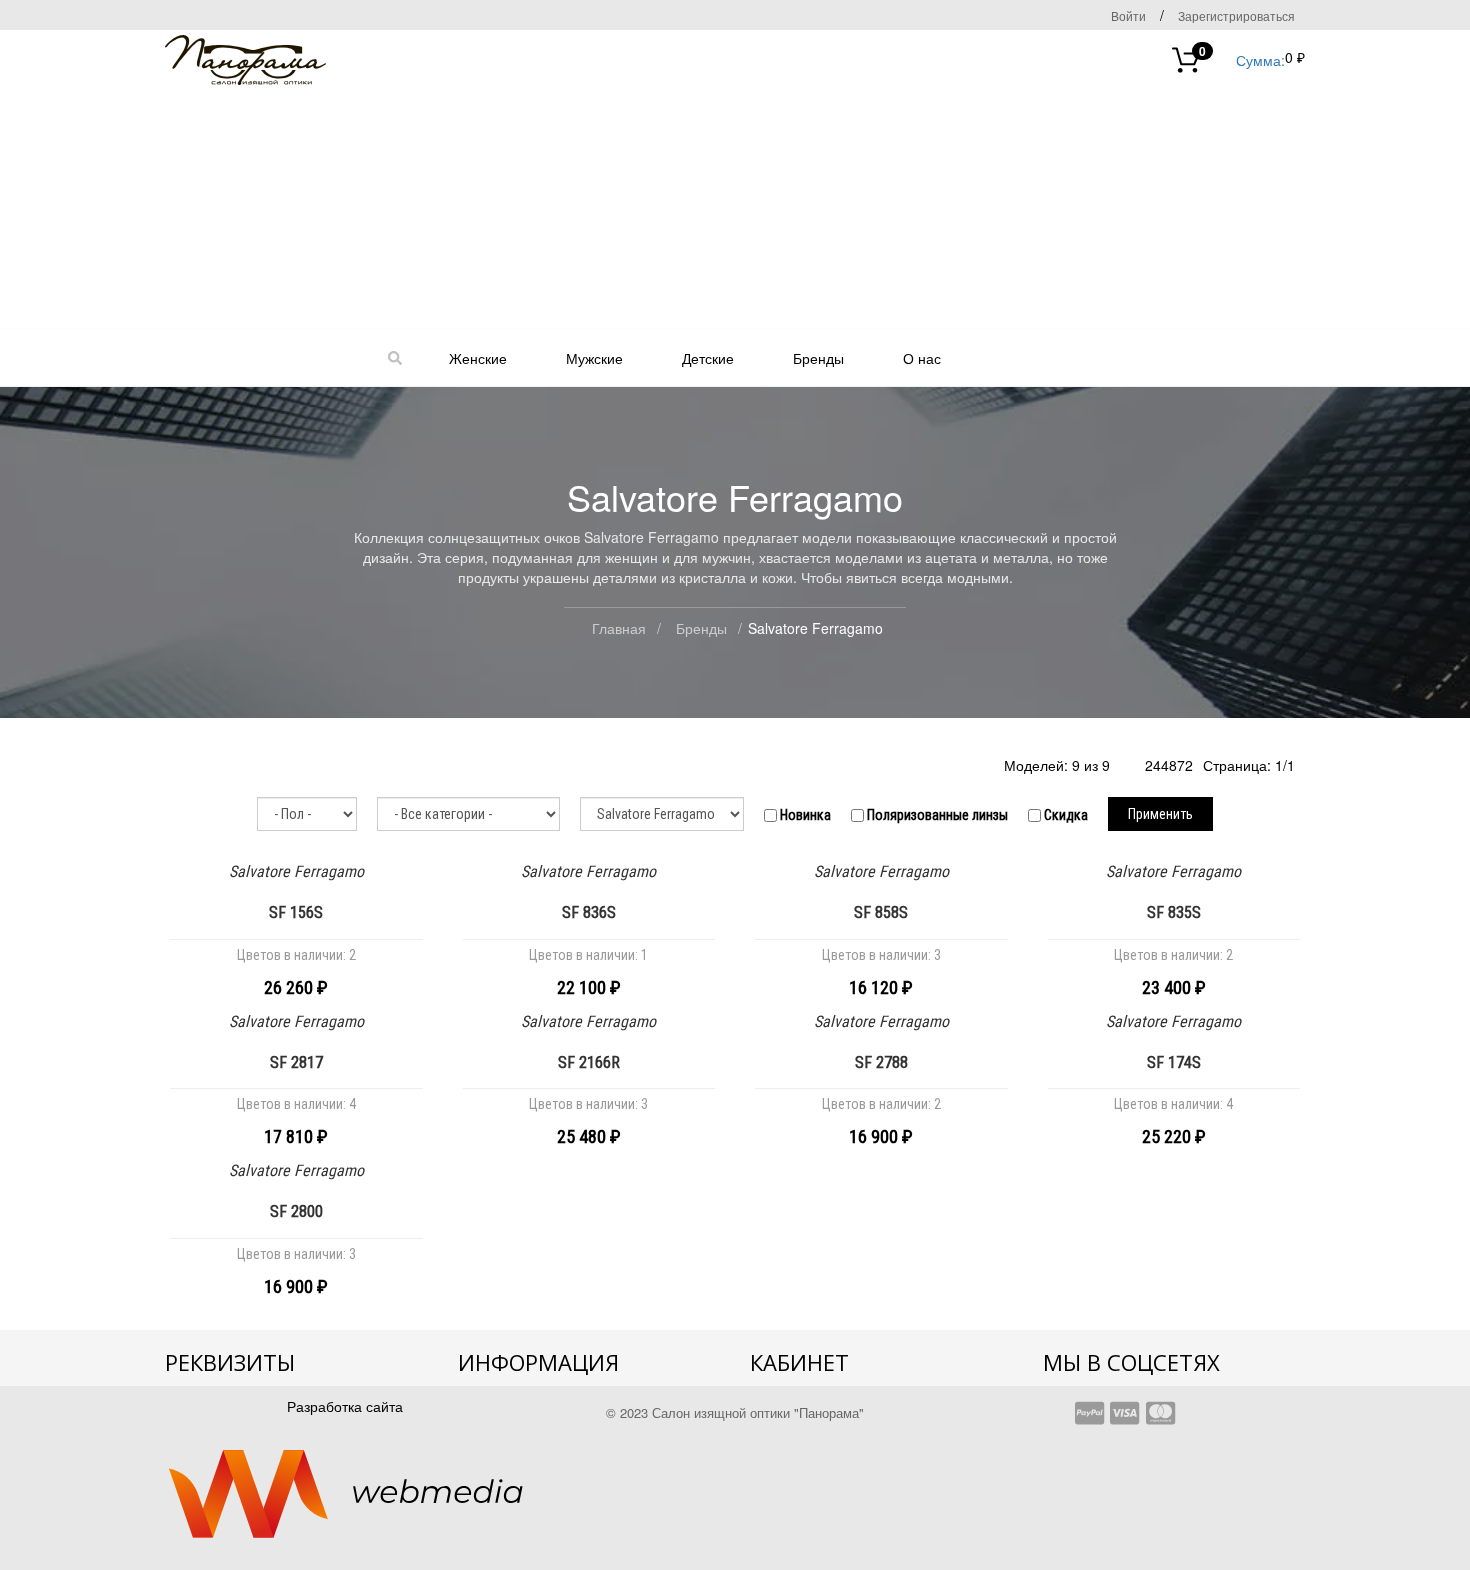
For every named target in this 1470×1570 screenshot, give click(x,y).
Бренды (818, 358)
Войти (1128, 15)
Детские (708, 358)
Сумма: (1242, 58)
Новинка (804, 815)
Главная (619, 628)
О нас (922, 358)
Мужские (594, 358)
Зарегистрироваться (1236, 15)
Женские (478, 358)
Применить (1160, 814)
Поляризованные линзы (936, 815)
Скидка (1064, 815)
